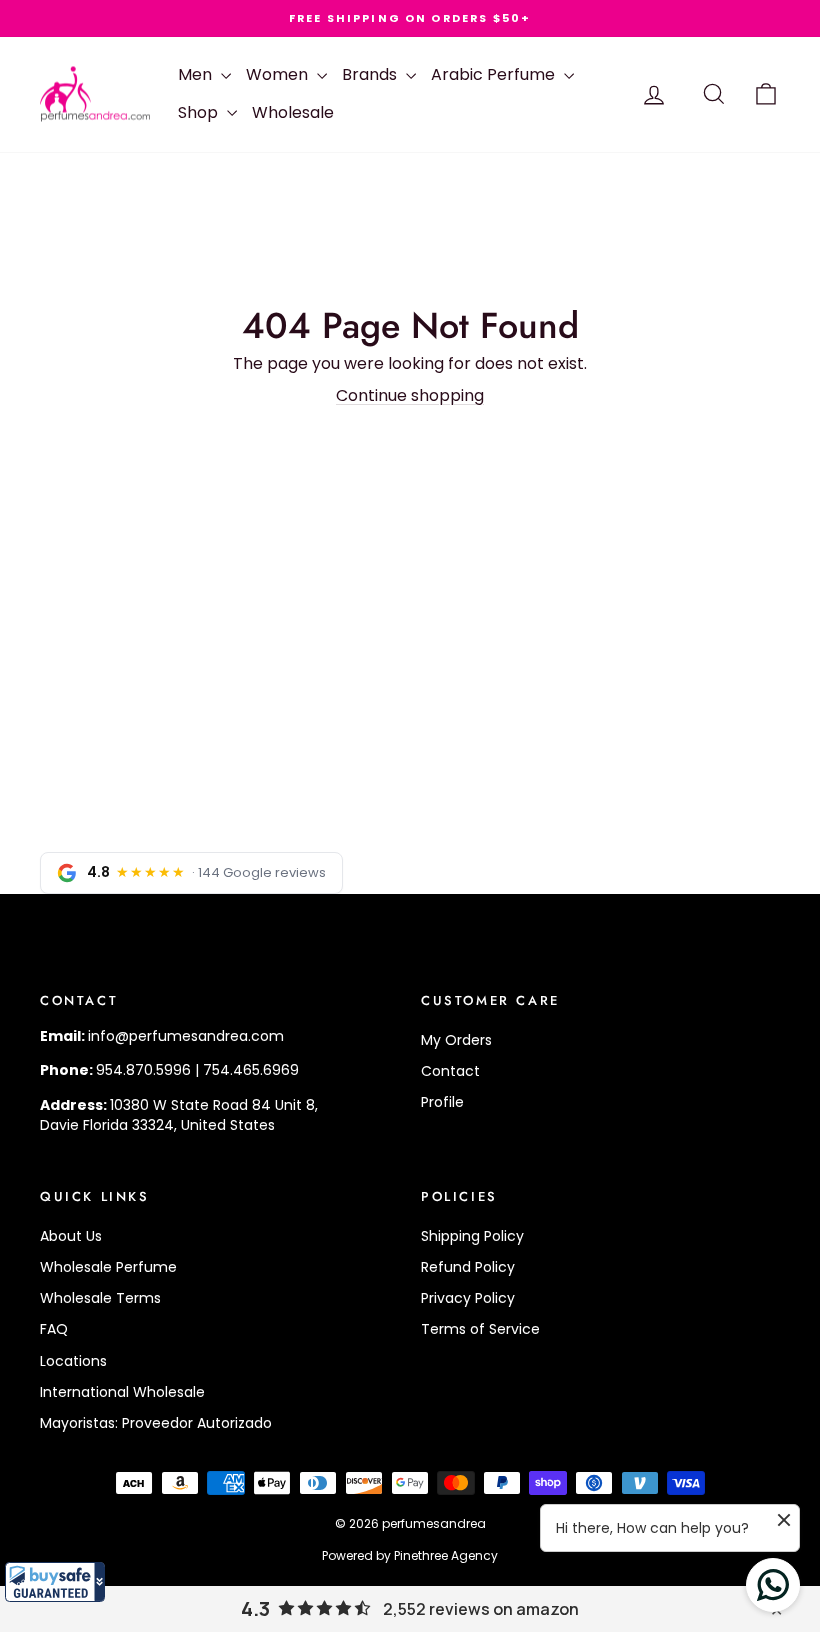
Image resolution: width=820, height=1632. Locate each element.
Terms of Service (480, 1329)
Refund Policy (468, 1267)
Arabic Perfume (495, 74)
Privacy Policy (468, 1298)
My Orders (456, 1040)
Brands (371, 74)
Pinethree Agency (446, 1555)
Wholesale (293, 112)
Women (279, 74)
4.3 (255, 1609)
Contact (450, 1071)
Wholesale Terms (100, 1298)
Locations (73, 1361)
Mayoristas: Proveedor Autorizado (156, 1423)
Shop (200, 112)
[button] (55, 1582)
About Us (71, 1236)
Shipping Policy (472, 1236)
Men (197, 74)
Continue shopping (410, 395)
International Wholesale (122, 1392)
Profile (442, 1102)
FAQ (54, 1329)
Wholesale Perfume (108, 1267)
